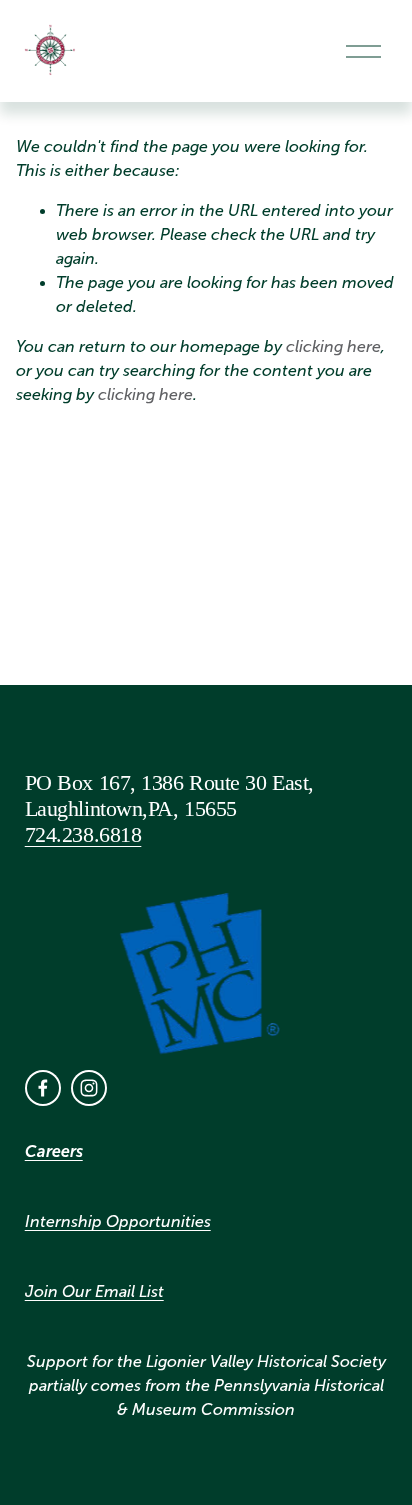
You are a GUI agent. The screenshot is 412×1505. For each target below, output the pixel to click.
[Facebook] (43, 1088)
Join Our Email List (94, 1291)
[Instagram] (89, 1088)
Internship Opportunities (118, 1221)
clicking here (333, 346)
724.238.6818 (83, 834)
